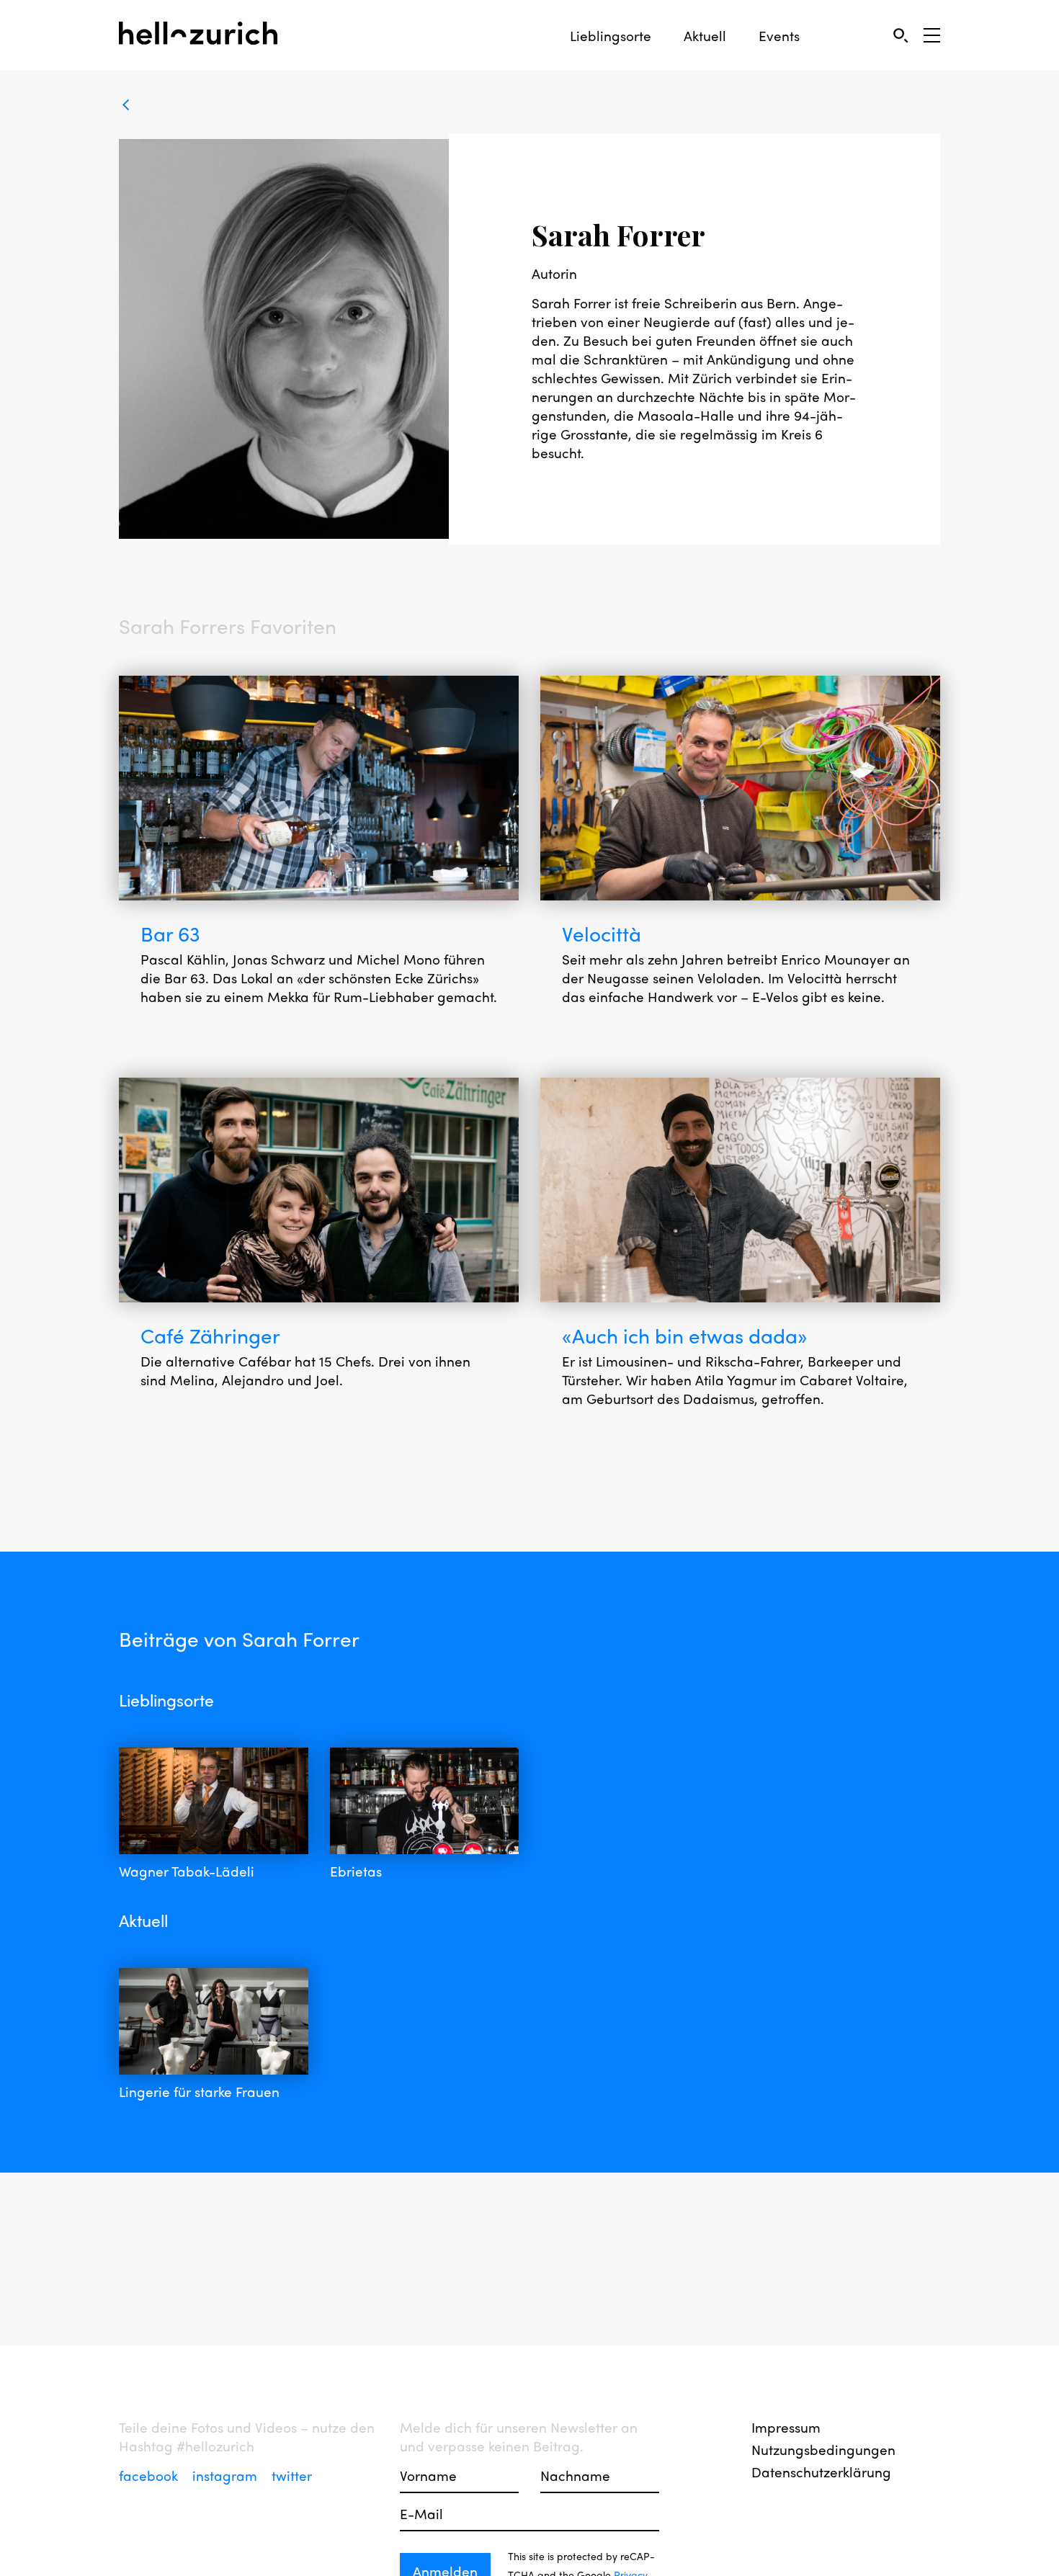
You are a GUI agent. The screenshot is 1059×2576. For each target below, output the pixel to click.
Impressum (786, 2427)
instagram (227, 2475)
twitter (292, 2475)
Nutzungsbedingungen (823, 2449)
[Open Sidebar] (932, 35)
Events (779, 36)
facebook (150, 2475)
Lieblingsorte (611, 36)
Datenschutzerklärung (821, 2472)
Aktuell (705, 36)
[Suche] (900, 35)
